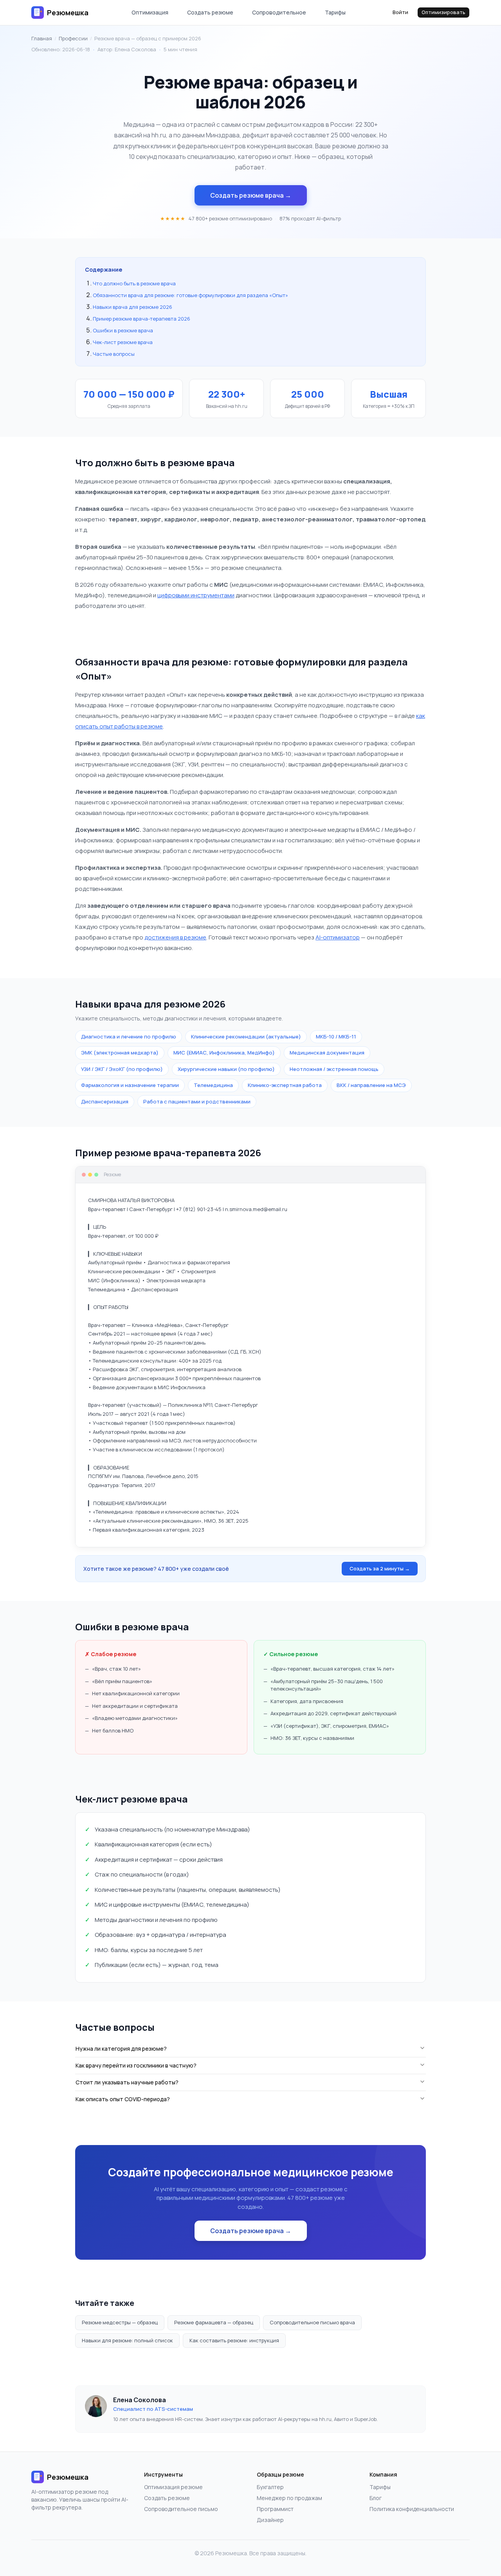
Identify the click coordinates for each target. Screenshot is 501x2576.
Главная (42, 38)
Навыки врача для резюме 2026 (132, 307)
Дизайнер (270, 2520)
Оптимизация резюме (173, 2487)
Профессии (73, 38)
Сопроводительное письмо (181, 2509)
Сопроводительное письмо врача (312, 2322)
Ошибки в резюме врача (123, 330)
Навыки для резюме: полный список (127, 2340)
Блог (376, 2498)
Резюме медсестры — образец (120, 2322)
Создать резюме (210, 12)
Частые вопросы (114, 354)
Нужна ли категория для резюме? (121, 2049)
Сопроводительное (279, 12)
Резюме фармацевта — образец (214, 2322)
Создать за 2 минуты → (380, 1568)
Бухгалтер (270, 2487)
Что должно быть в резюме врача (134, 283)
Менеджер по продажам (289, 2498)
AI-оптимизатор (338, 937)
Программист (275, 2509)
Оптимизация (150, 12)
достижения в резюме (175, 937)
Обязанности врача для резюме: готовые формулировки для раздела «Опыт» (190, 295)
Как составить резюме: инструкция (234, 2340)
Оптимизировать (443, 12)
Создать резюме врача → (251, 195)
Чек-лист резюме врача (123, 342)
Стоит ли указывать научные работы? (127, 2082)
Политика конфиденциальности (412, 2509)
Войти (400, 12)
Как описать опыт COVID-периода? (123, 2099)
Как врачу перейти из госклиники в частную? (136, 2065)
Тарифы (335, 12)
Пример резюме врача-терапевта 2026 (141, 319)
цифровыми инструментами (196, 595)
